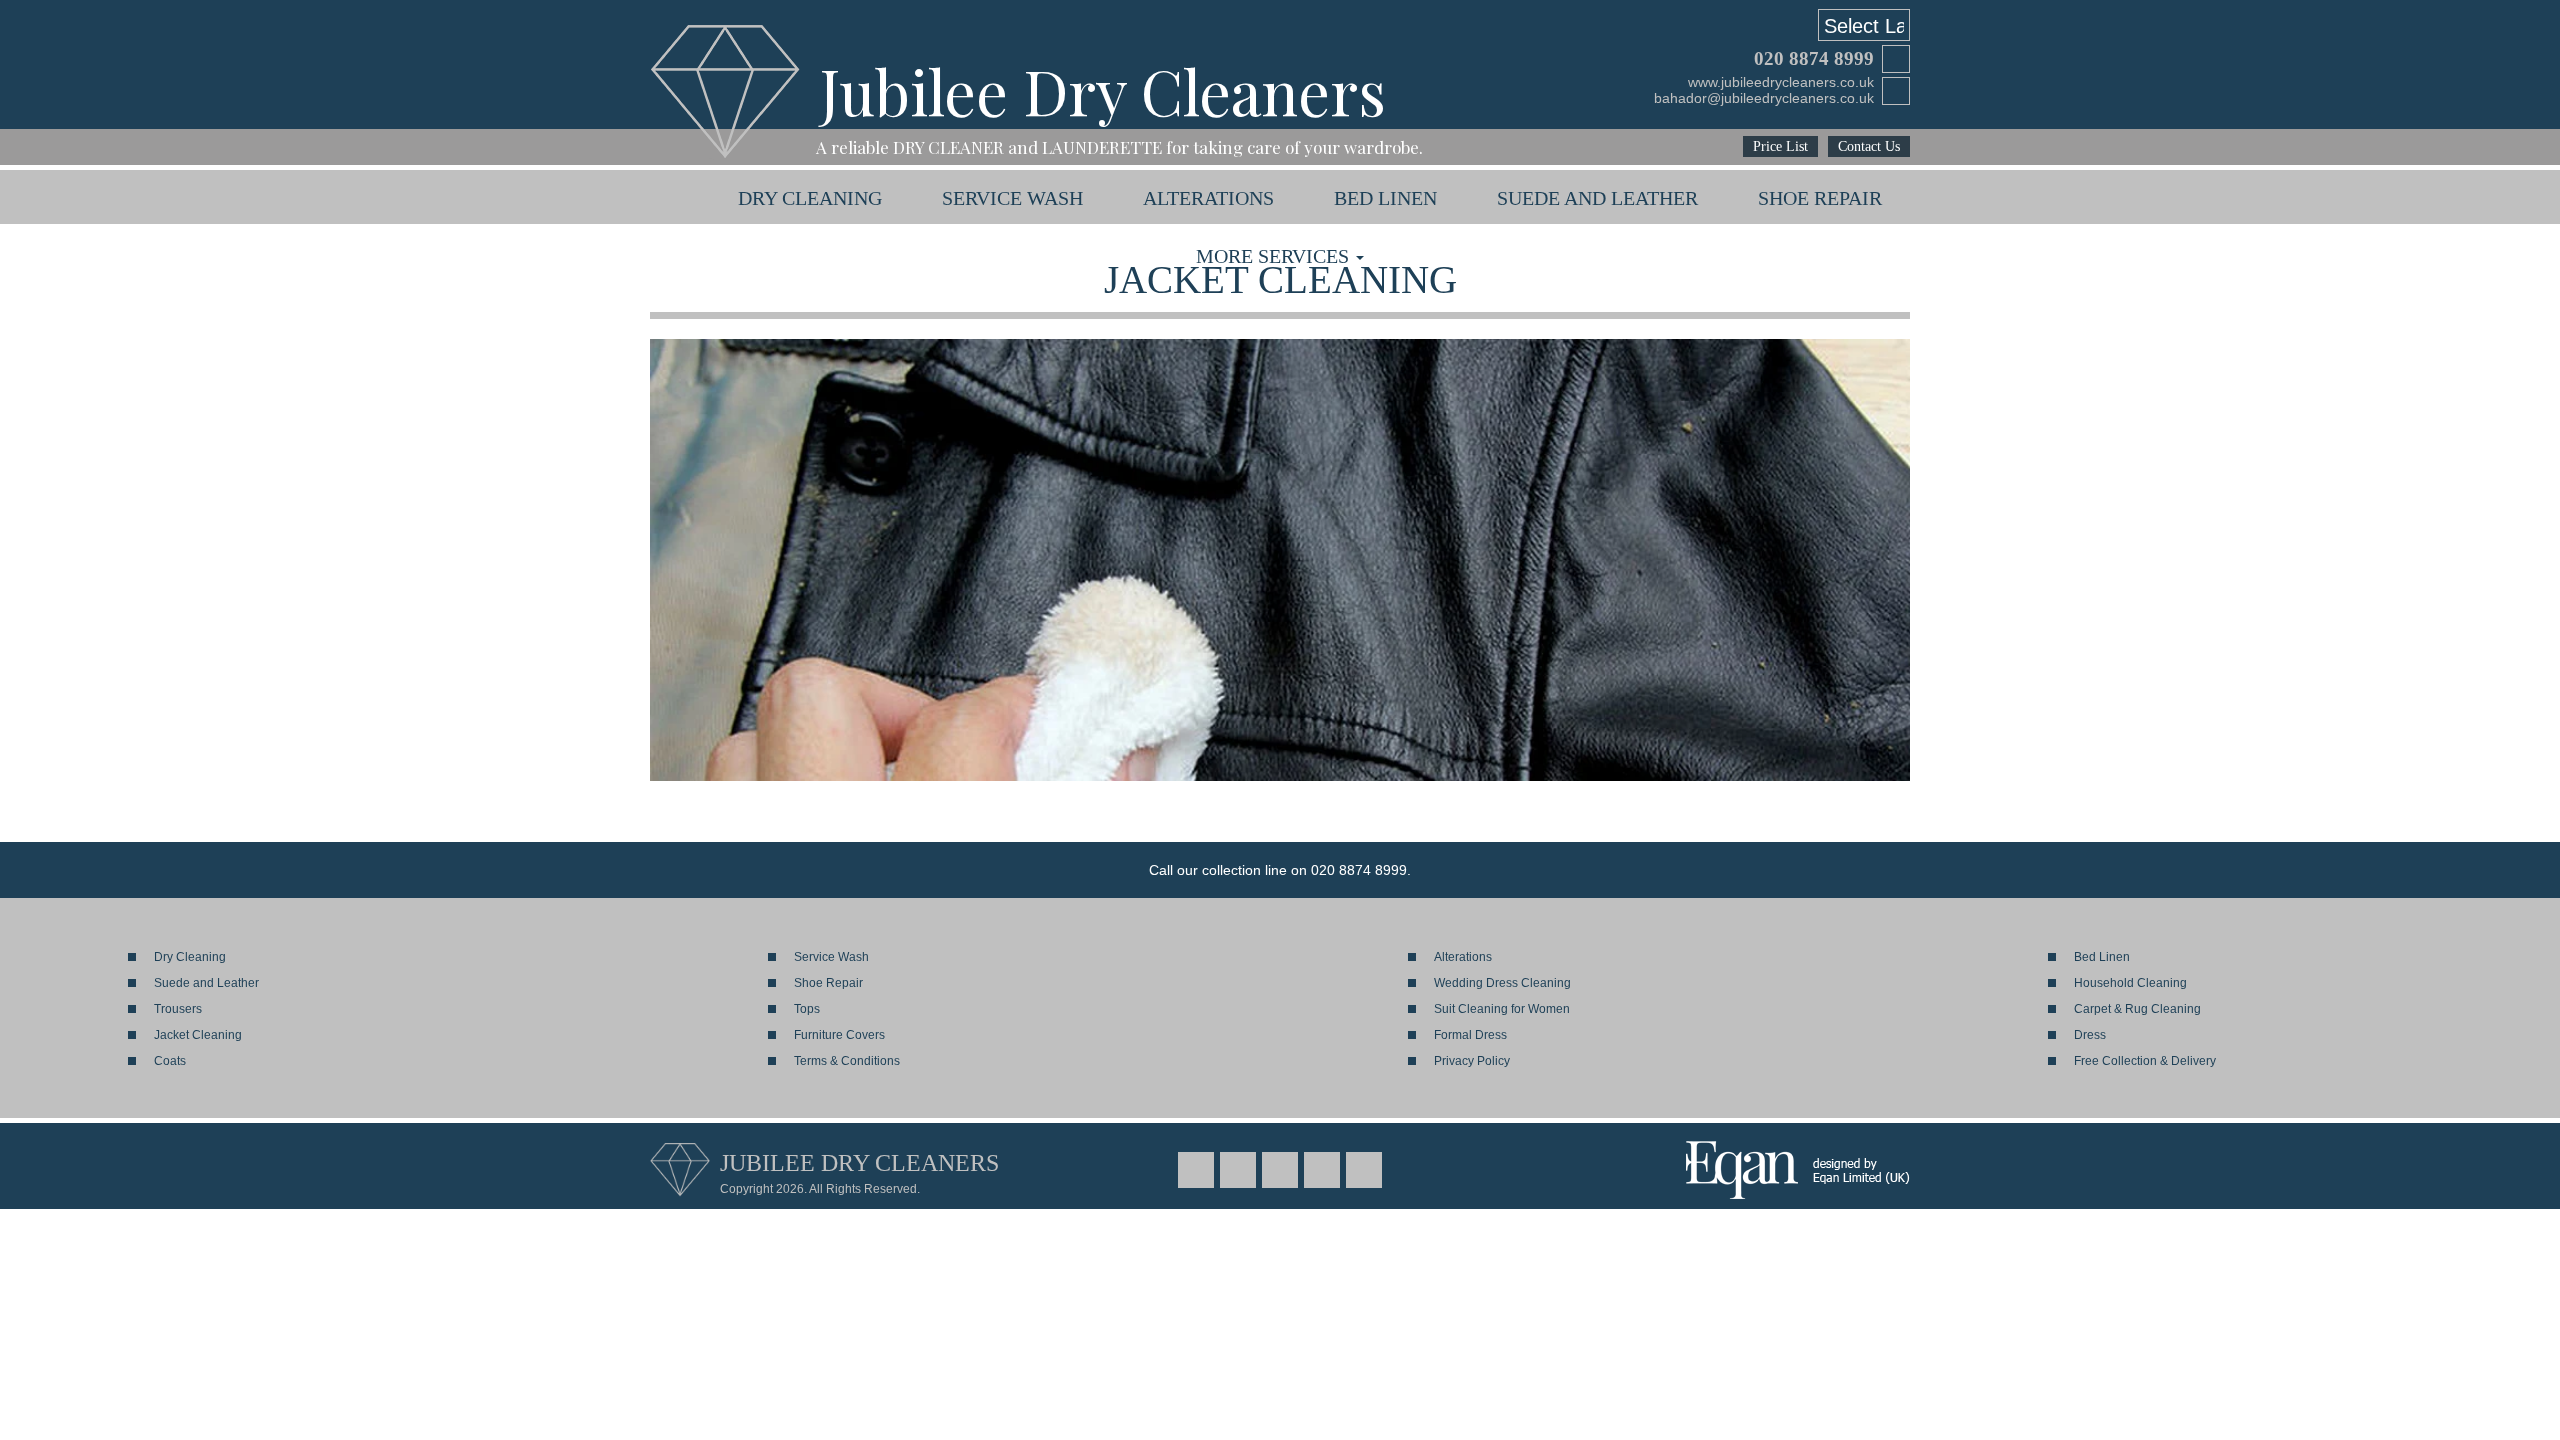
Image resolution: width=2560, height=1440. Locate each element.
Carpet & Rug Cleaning (2137, 1009)
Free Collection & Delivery (2145, 1061)
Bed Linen (1385, 198)
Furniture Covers (839, 1035)
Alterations (1208, 198)
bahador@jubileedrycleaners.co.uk (1764, 98)
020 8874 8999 (1814, 58)
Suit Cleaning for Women (1502, 1009)
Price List (1780, 146)
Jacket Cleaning (198, 1035)
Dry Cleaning (810, 198)
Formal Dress (1470, 1035)
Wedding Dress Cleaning (1502, 983)
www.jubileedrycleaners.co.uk (1781, 82)
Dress (2090, 1035)
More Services (1275, 256)
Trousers (178, 1009)
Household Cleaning (2130, 983)
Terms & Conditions (847, 1061)
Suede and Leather (1597, 198)
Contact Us (1869, 146)
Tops (807, 1009)
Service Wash (1012, 198)
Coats (170, 1061)
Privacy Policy (1472, 1061)
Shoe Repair (1820, 198)
